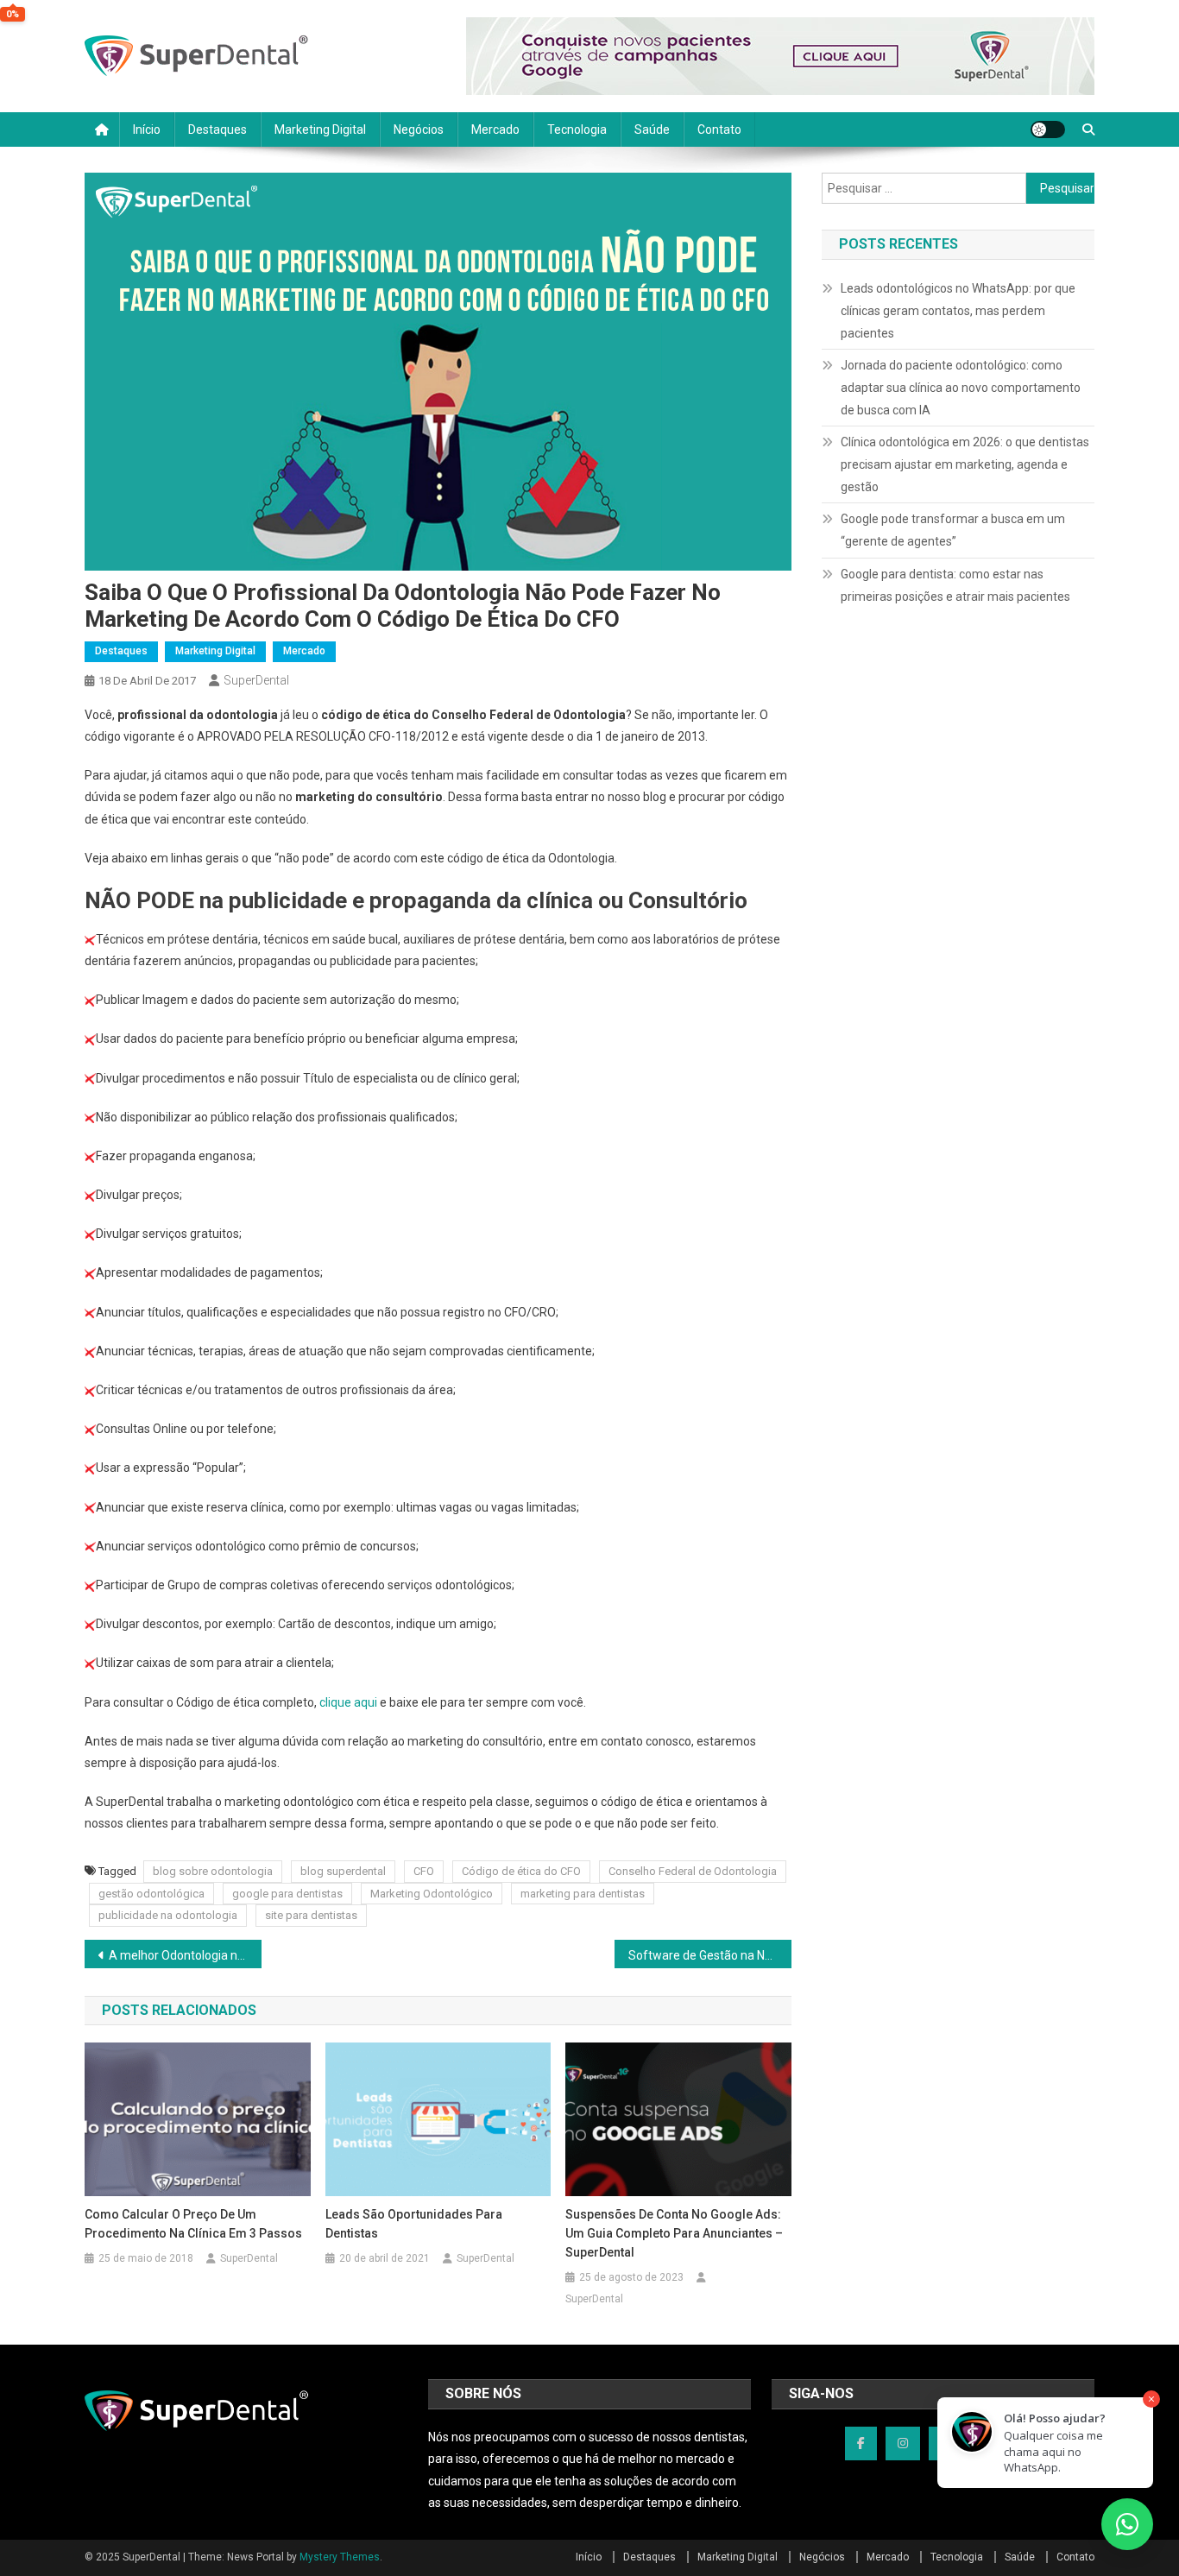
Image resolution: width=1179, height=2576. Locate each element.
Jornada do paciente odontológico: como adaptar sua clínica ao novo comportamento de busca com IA (961, 388)
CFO (424, 1871)
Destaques (218, 129)
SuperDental (256, 680)
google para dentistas (287, 1894)
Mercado (495, 129)
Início (147, 129)
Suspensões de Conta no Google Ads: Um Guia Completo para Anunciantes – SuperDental (674, 2233)
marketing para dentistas (583, 1894)
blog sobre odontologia (213, 1871)
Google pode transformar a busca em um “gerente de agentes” (953, 530)
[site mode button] (1048, 129)
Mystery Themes (340, 2557)
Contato (719, 129)
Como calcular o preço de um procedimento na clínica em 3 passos (193, 2224)
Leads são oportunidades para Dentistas (414, 2224)
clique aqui (348, 1702)
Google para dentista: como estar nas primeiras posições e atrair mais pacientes (955, 585)
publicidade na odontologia (168, 1915)
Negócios (419, 129)
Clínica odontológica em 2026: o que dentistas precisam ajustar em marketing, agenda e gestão (965, 464)
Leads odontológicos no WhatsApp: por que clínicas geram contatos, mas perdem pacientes (958, 311)
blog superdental (343, 1871)
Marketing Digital (320, 129)
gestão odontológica (151, 1894)
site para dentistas (311, 1915)
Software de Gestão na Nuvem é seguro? (710, 1955)
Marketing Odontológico (432, 1894)
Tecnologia (577, 129)
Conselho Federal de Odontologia (693, 1871)
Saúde (652, 129)
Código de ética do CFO (521, 1871)
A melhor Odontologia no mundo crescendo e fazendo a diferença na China (185, 1955)
